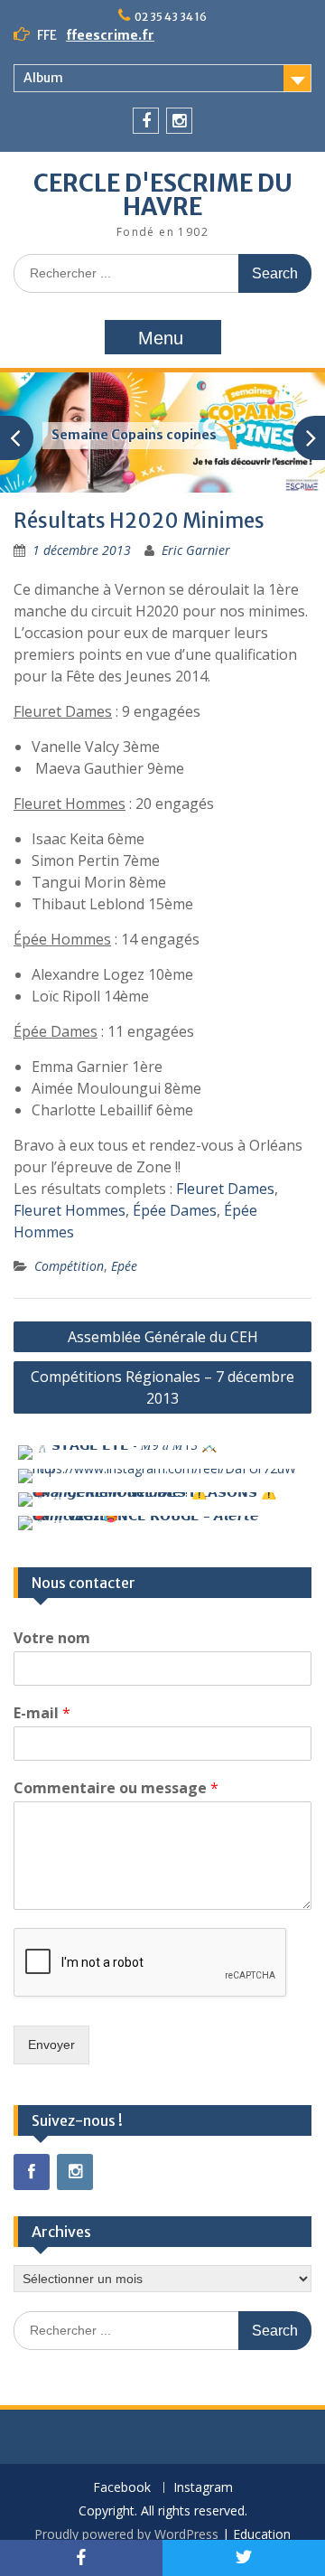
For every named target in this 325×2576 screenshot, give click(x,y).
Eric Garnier (196, 550)
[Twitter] (244, 2558)
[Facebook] (146, 121)
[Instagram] (179, 121)
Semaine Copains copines (134, 435)
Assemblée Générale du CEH (163, 1337)
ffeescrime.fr (110, 35)
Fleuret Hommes (70, 1210)
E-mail (42, 1713)
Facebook (122, 2488)
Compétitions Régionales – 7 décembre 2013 (162, 1387)
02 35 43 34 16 (171, 17)
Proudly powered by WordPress (126, 2534)
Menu (161, 338)
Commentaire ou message (116, 1788)
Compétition (69, 1266)
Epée (124, 1266)
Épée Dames (175, 1210)
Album (43, 78)
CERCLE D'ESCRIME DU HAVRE (163, 195)
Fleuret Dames (225, 1189)
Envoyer (51, 2045)
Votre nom (52, 1638)
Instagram (203, 2488)
